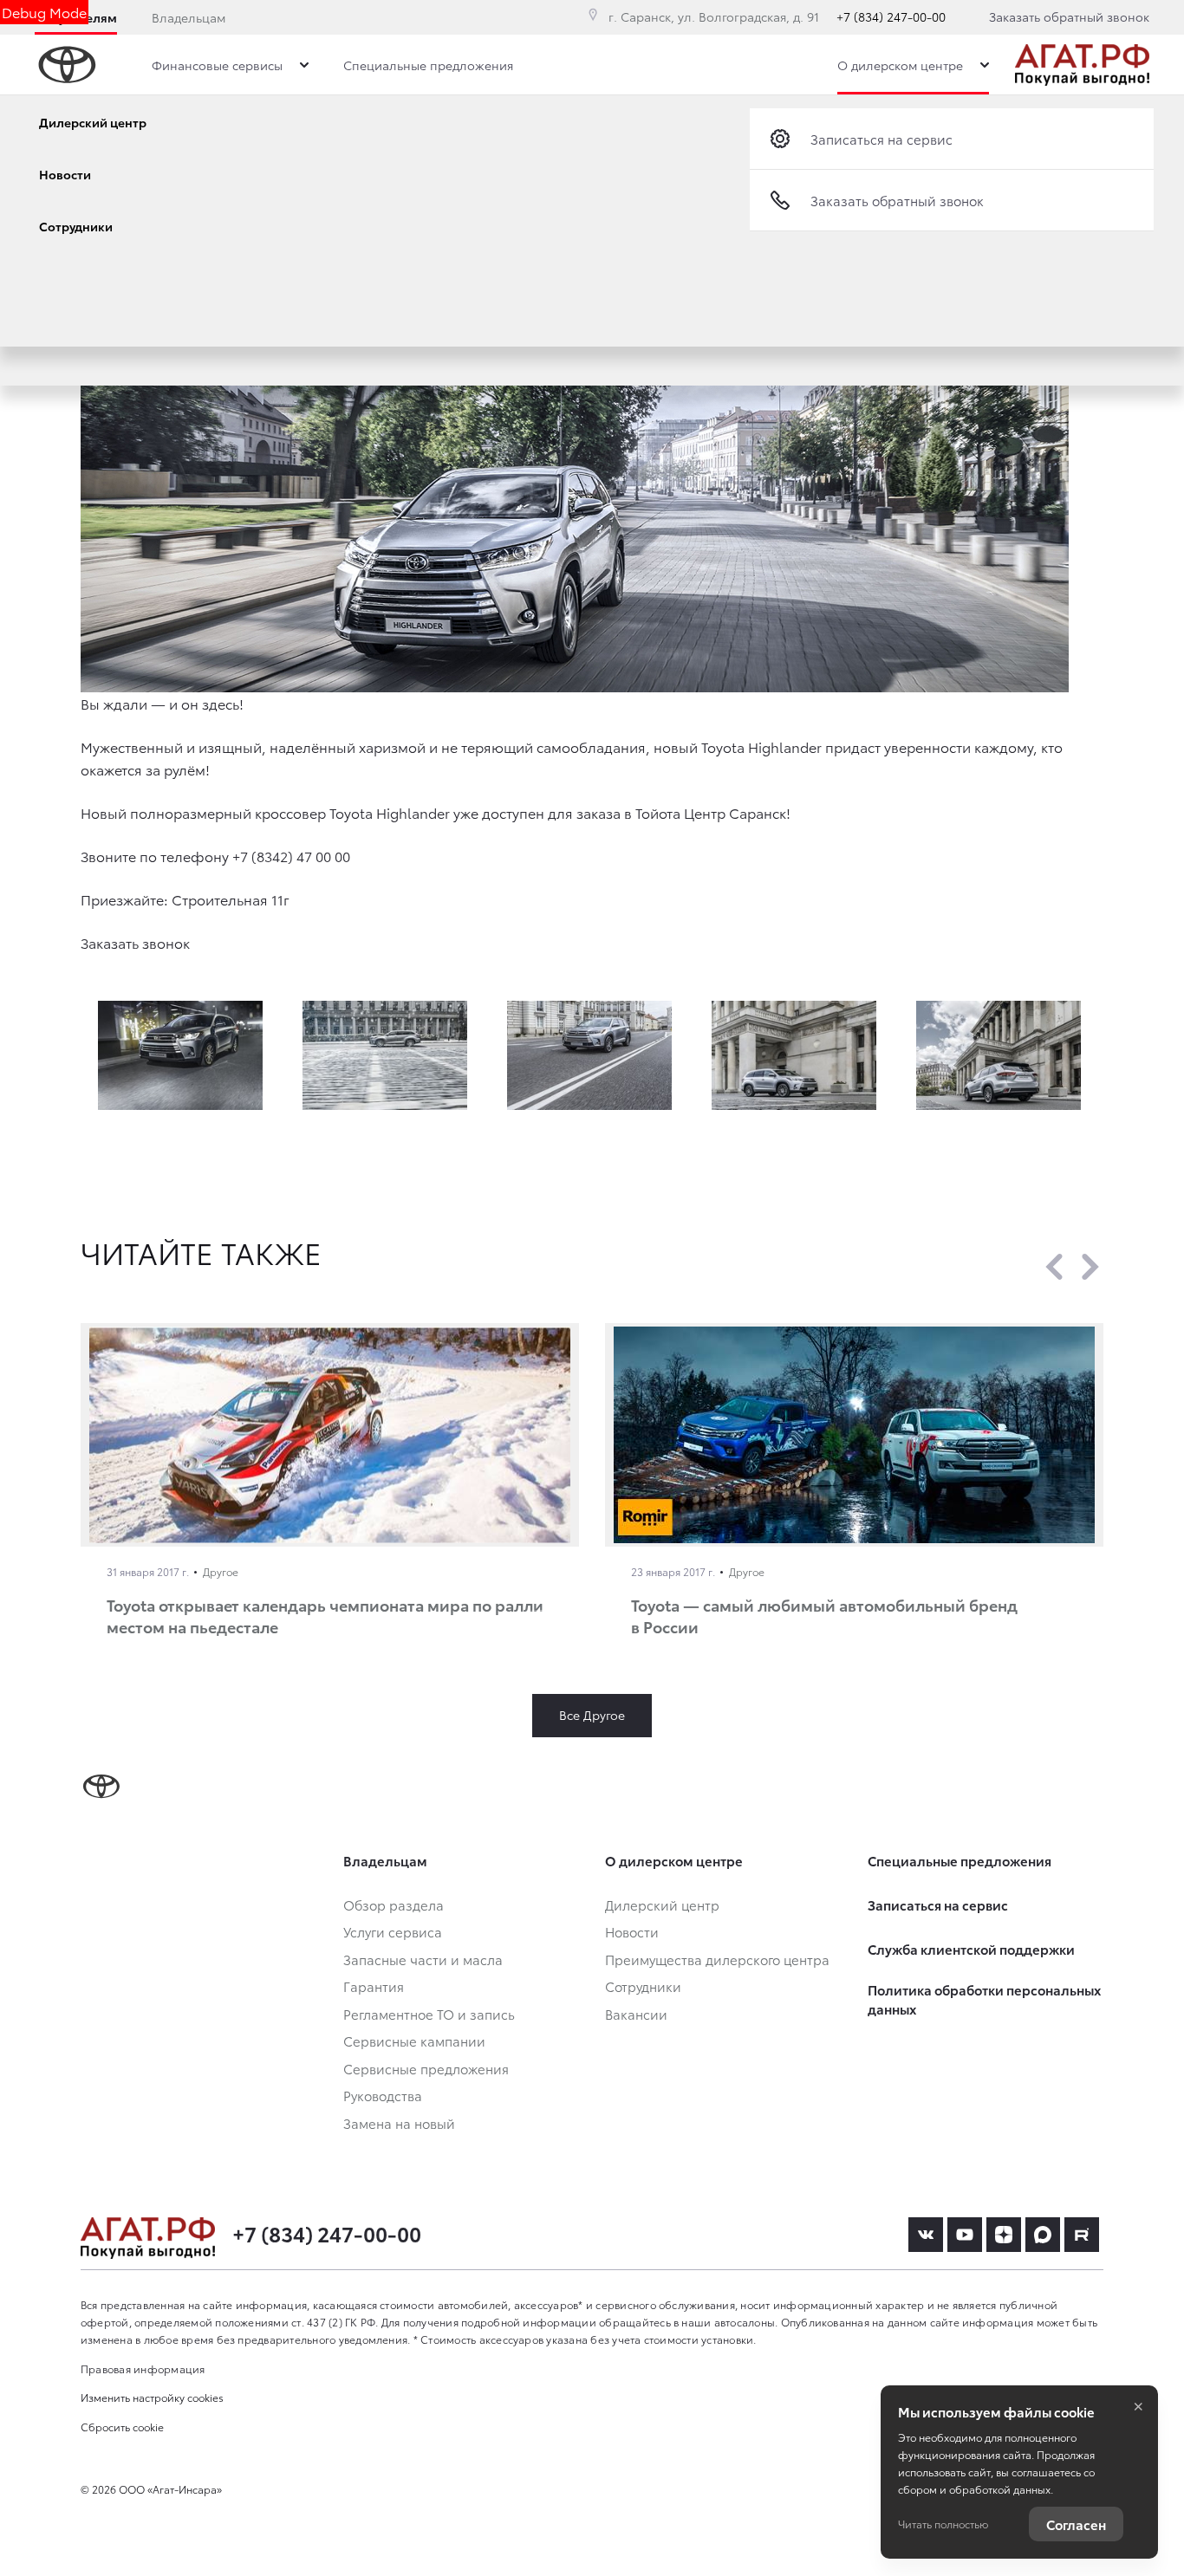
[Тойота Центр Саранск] (1082, 65)
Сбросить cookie (122, 2427)
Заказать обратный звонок (1069, 16)
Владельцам (189, 17)
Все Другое (592, 1715)
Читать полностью (943, 2524)
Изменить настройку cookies (152, 2397)
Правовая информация (143, 2368)
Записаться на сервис (881, 139)
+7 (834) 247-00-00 (891, 16)
